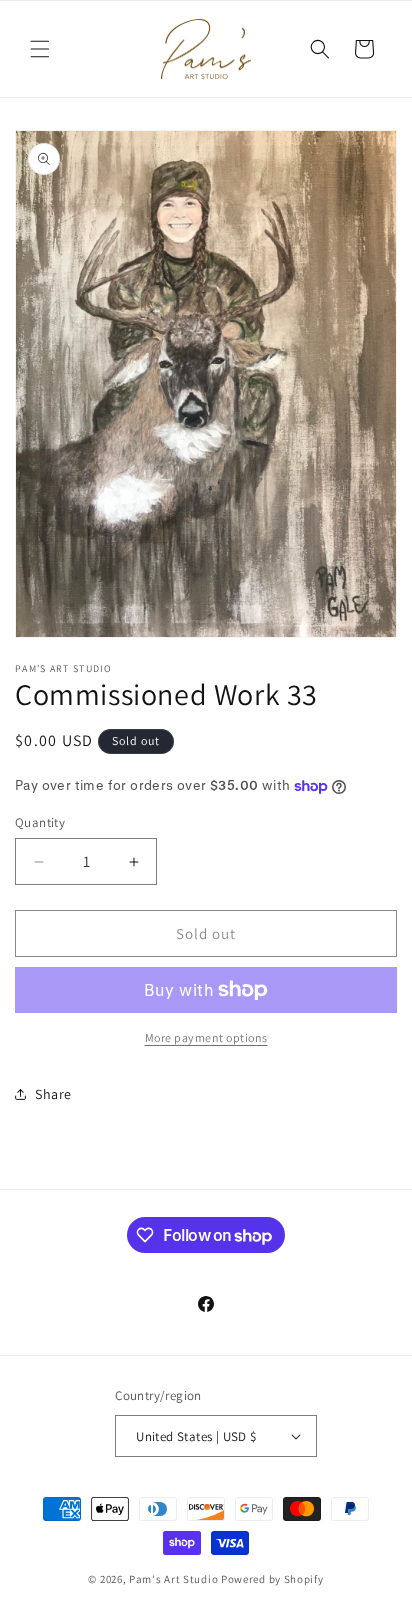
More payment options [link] (206, 1037)
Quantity (40, 822)
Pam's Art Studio (173, 1579)
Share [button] (53, 1094)
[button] (40, 49)
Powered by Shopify (272, 1579)
